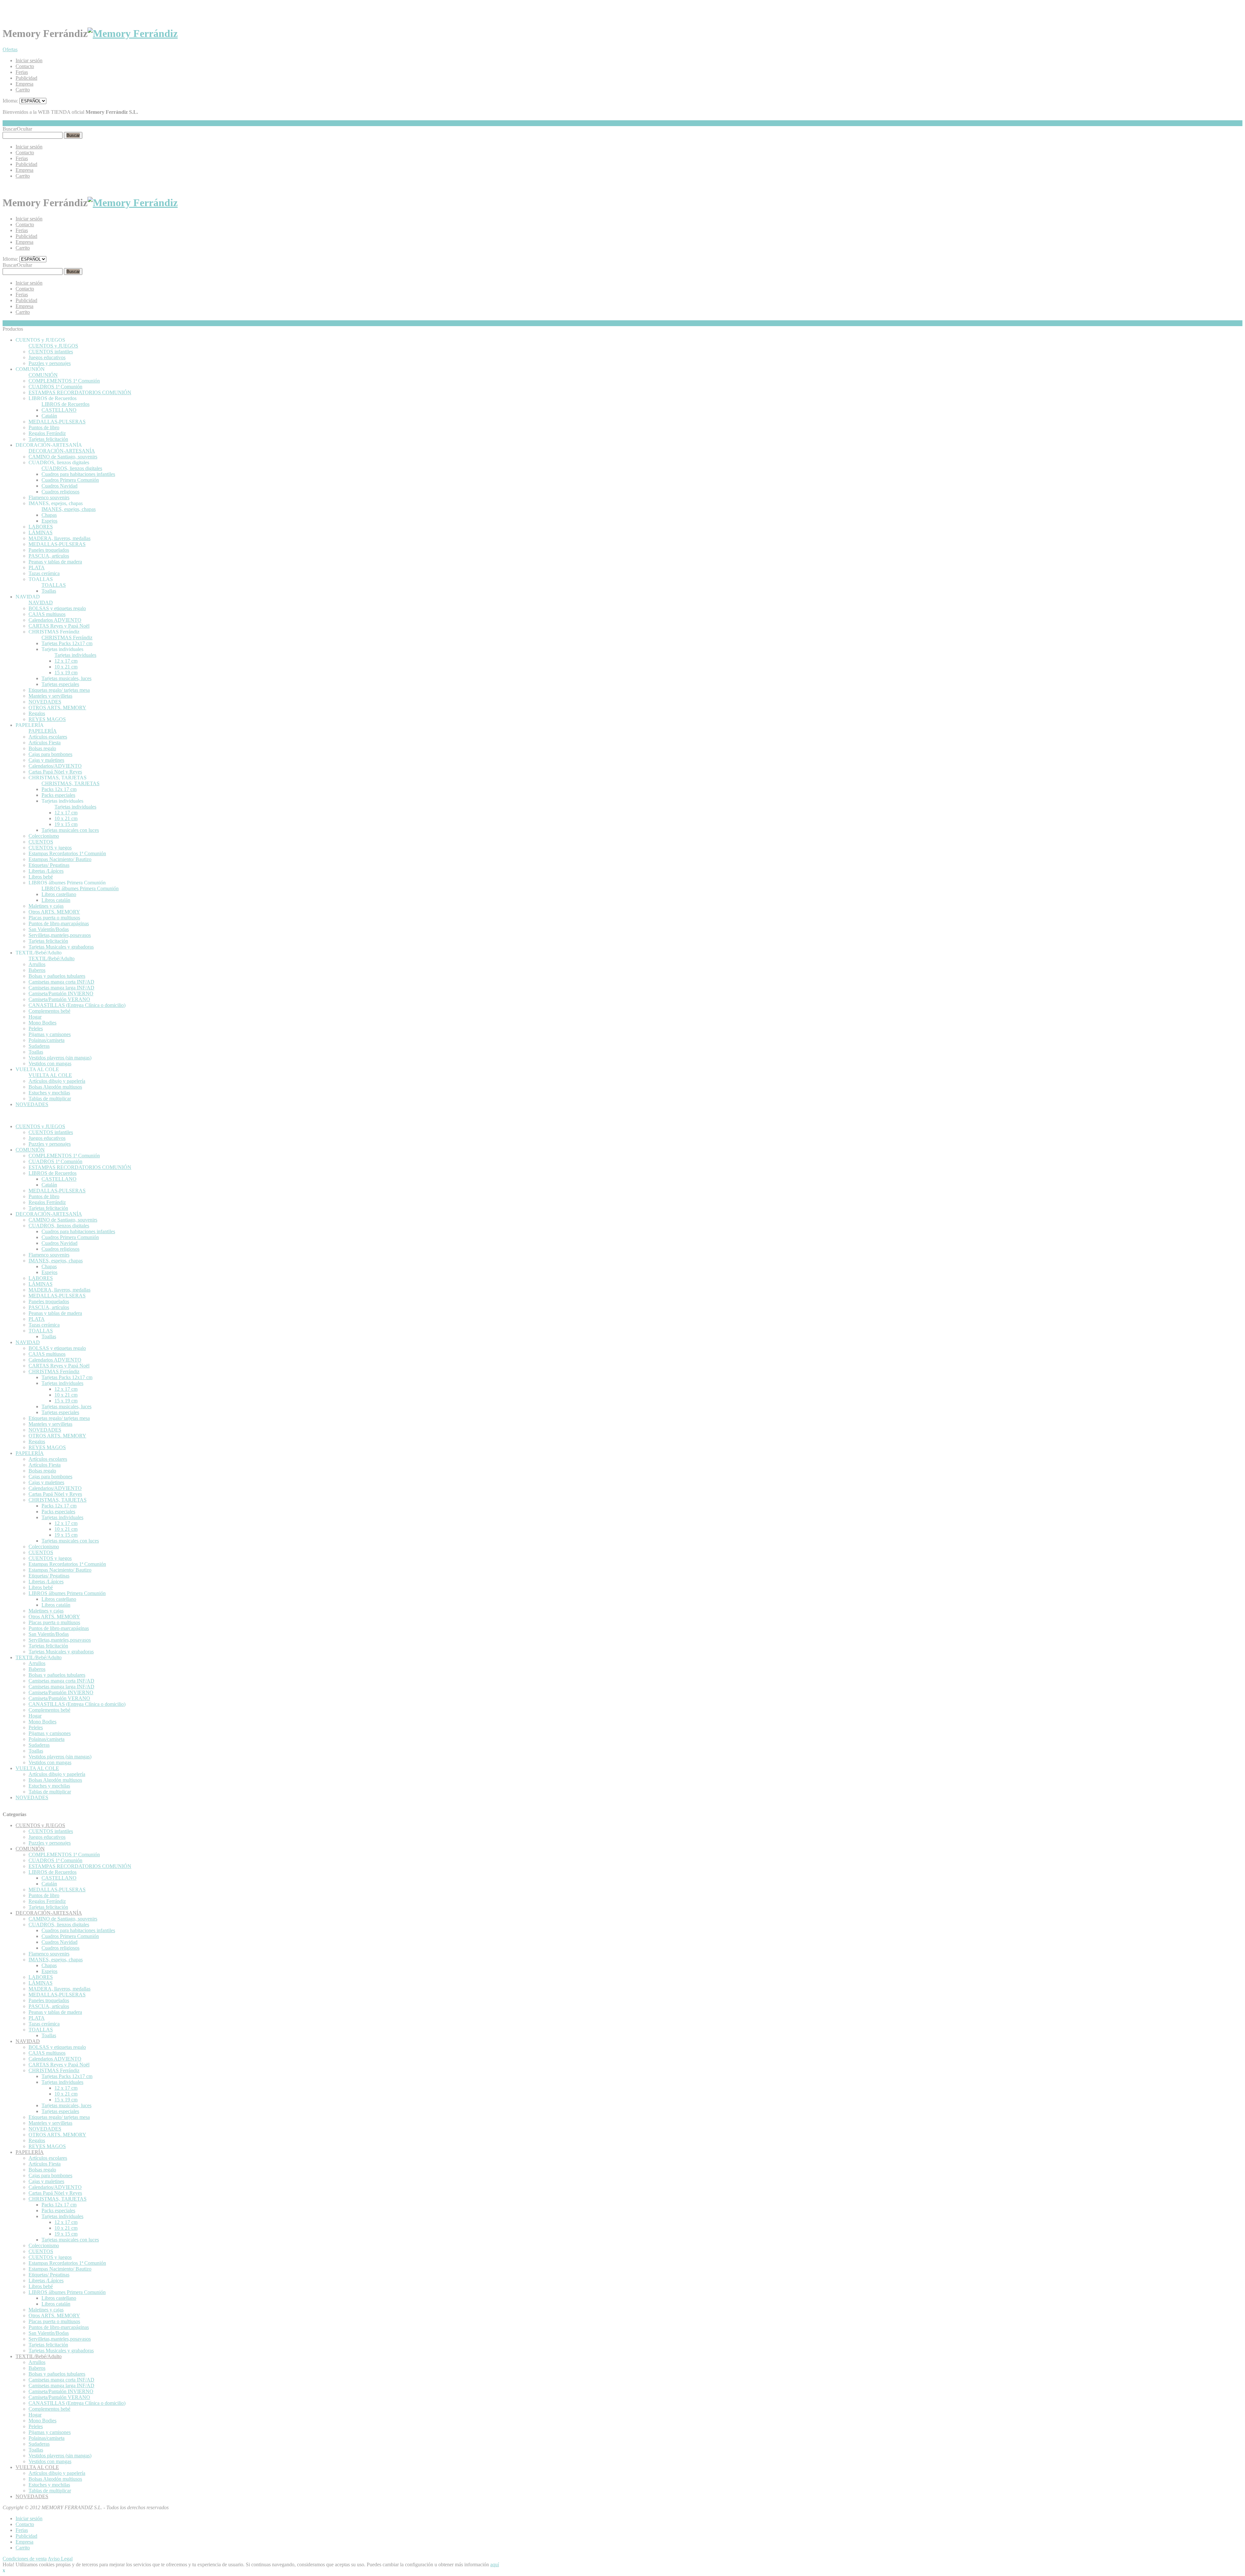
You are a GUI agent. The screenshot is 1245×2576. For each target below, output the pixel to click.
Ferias (22, 72)
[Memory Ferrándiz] (133, 33)
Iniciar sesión (29, 60)
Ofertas (10, 49)
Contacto (25, 66)
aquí (495, 2564)
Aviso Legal (60, 2559)
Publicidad (26, 78)
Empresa (24, 84)
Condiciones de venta (25, 2559)
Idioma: (10, 101)
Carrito (23, 90)
